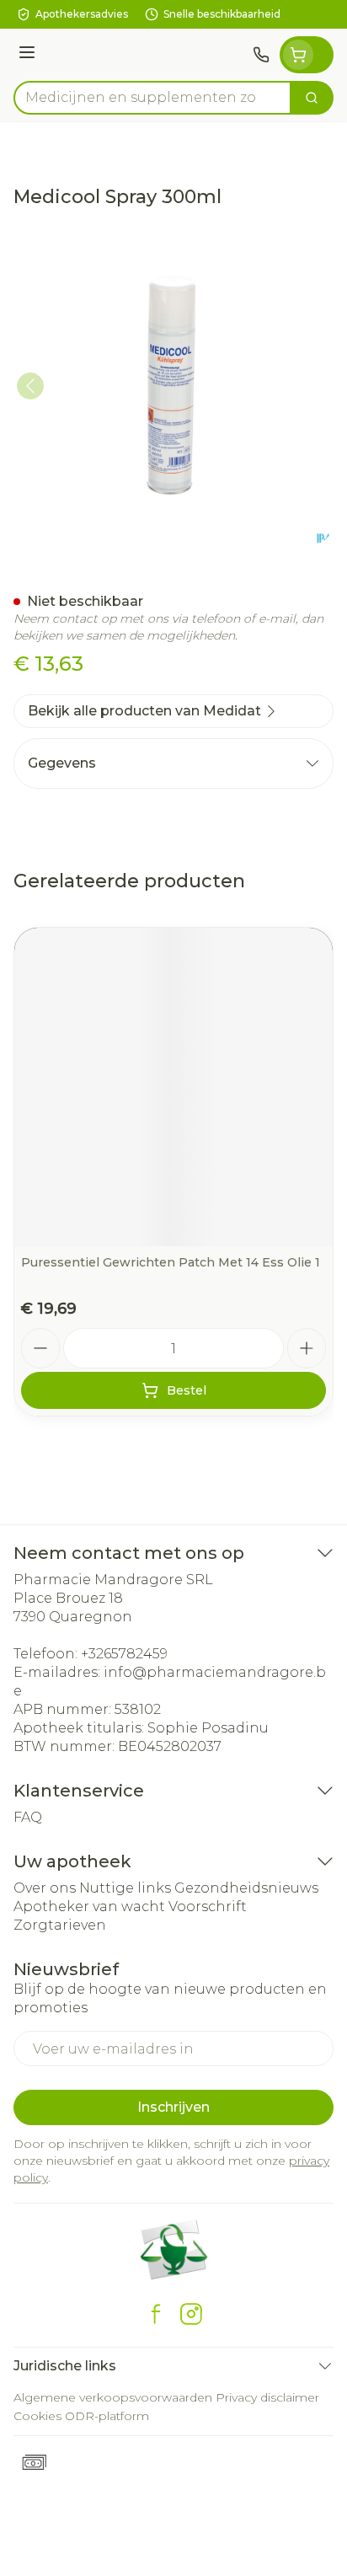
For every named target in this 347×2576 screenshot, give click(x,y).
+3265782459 (124, 1654)
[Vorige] (30, 386)
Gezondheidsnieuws (246, 1888)
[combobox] (152, 98)
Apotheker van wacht (89, 1907)
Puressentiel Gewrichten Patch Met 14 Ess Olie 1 (171, 1262)
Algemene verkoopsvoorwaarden (113, 2397)
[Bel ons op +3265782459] (261, 55)
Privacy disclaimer (267, 2397)
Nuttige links (125, 1888)
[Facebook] (156, 2314)
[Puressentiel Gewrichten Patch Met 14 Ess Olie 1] (173, 1087)
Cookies (37, 2416)
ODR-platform (107, 2416)
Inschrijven (173, 2107)
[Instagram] (191, 2314)
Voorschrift (208, 1907)
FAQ (28, 1817)
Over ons (45, 1888)
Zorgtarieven (60, 1925)
